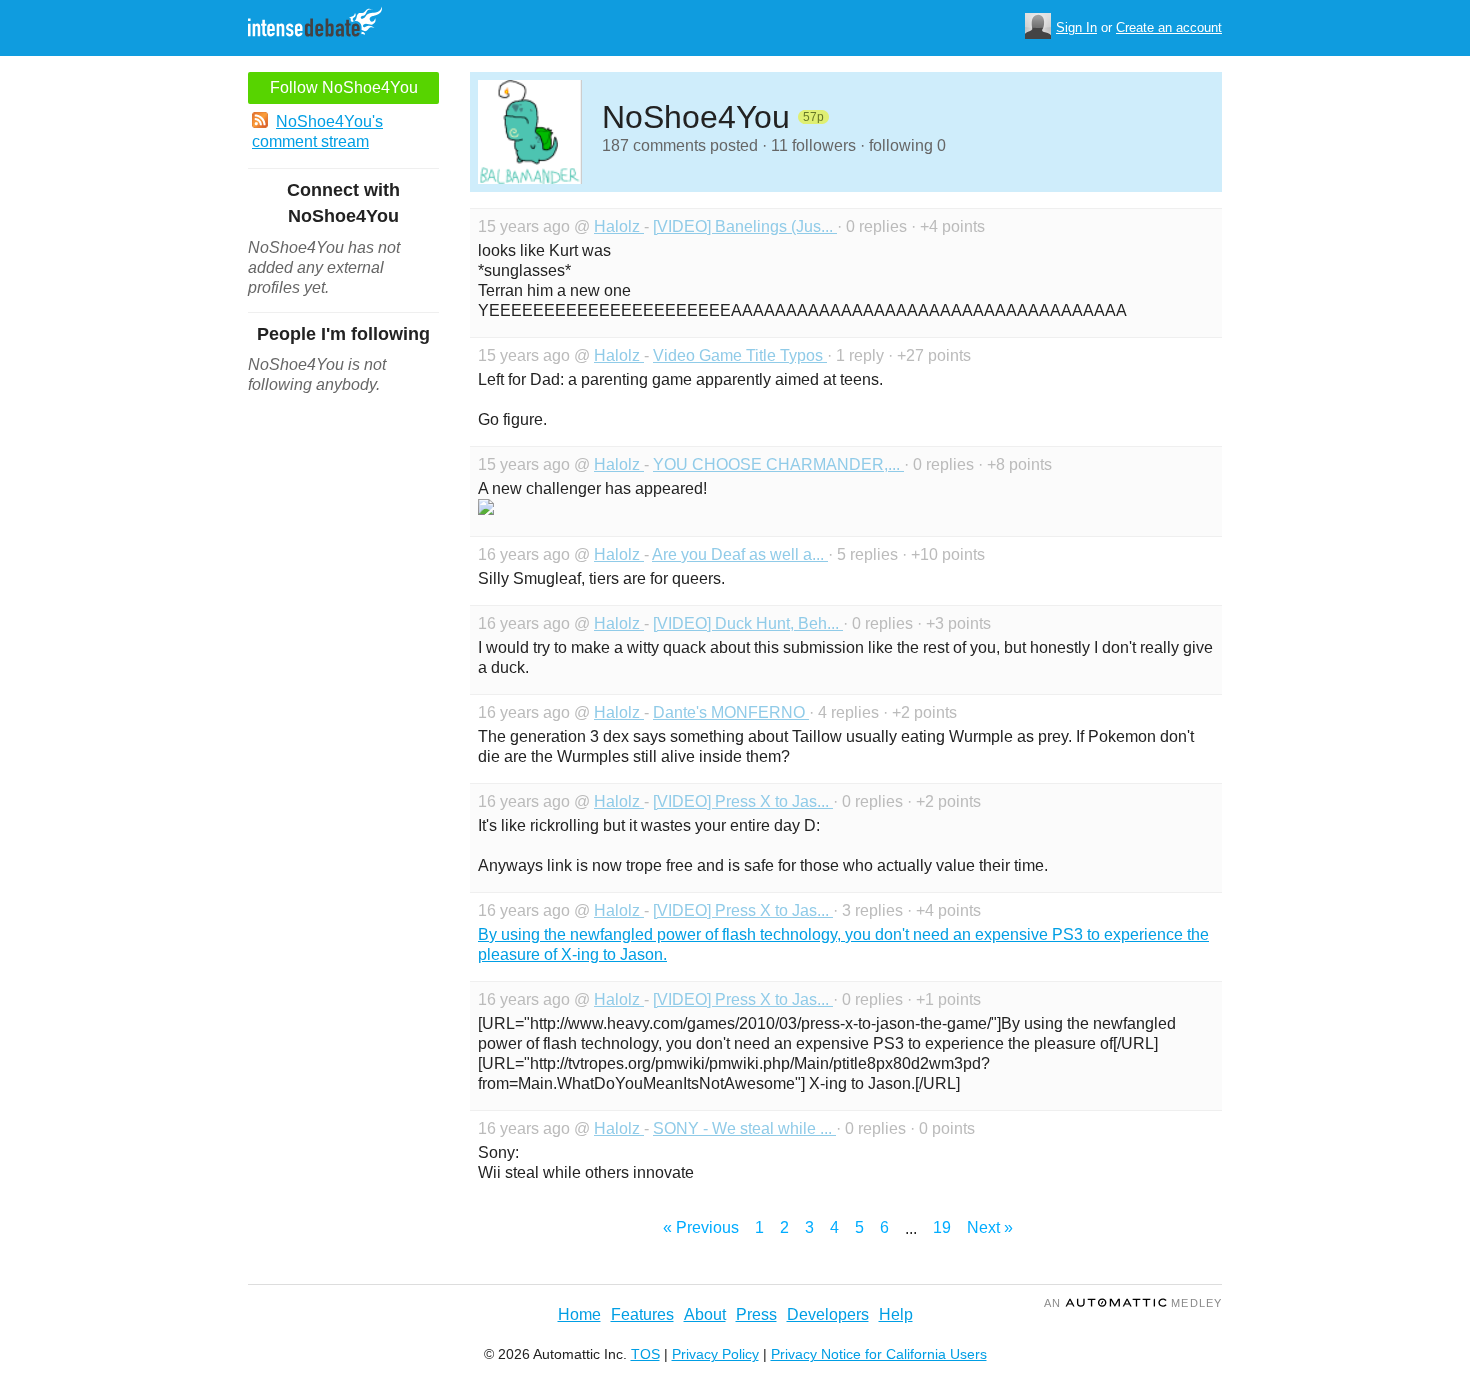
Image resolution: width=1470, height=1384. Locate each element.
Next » (990, 1227)
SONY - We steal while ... (744, 1128)
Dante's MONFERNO (731, 712)
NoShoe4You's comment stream (317, 131)
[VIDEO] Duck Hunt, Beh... (748, 623)
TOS (645, 1354)
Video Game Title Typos (740, 355)
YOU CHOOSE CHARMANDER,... (778, 464)
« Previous (701, 1227)
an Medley (1133, 1303)
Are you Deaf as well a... (740, 554)
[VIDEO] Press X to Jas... (743, 801)
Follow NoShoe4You (344, 87)
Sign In (1076, 27)
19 (942, 1227)
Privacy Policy (715, 1354)
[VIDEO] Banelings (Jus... (745, 226)
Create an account (1169, 27)
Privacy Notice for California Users (879, 1354)
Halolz (619, 226)
